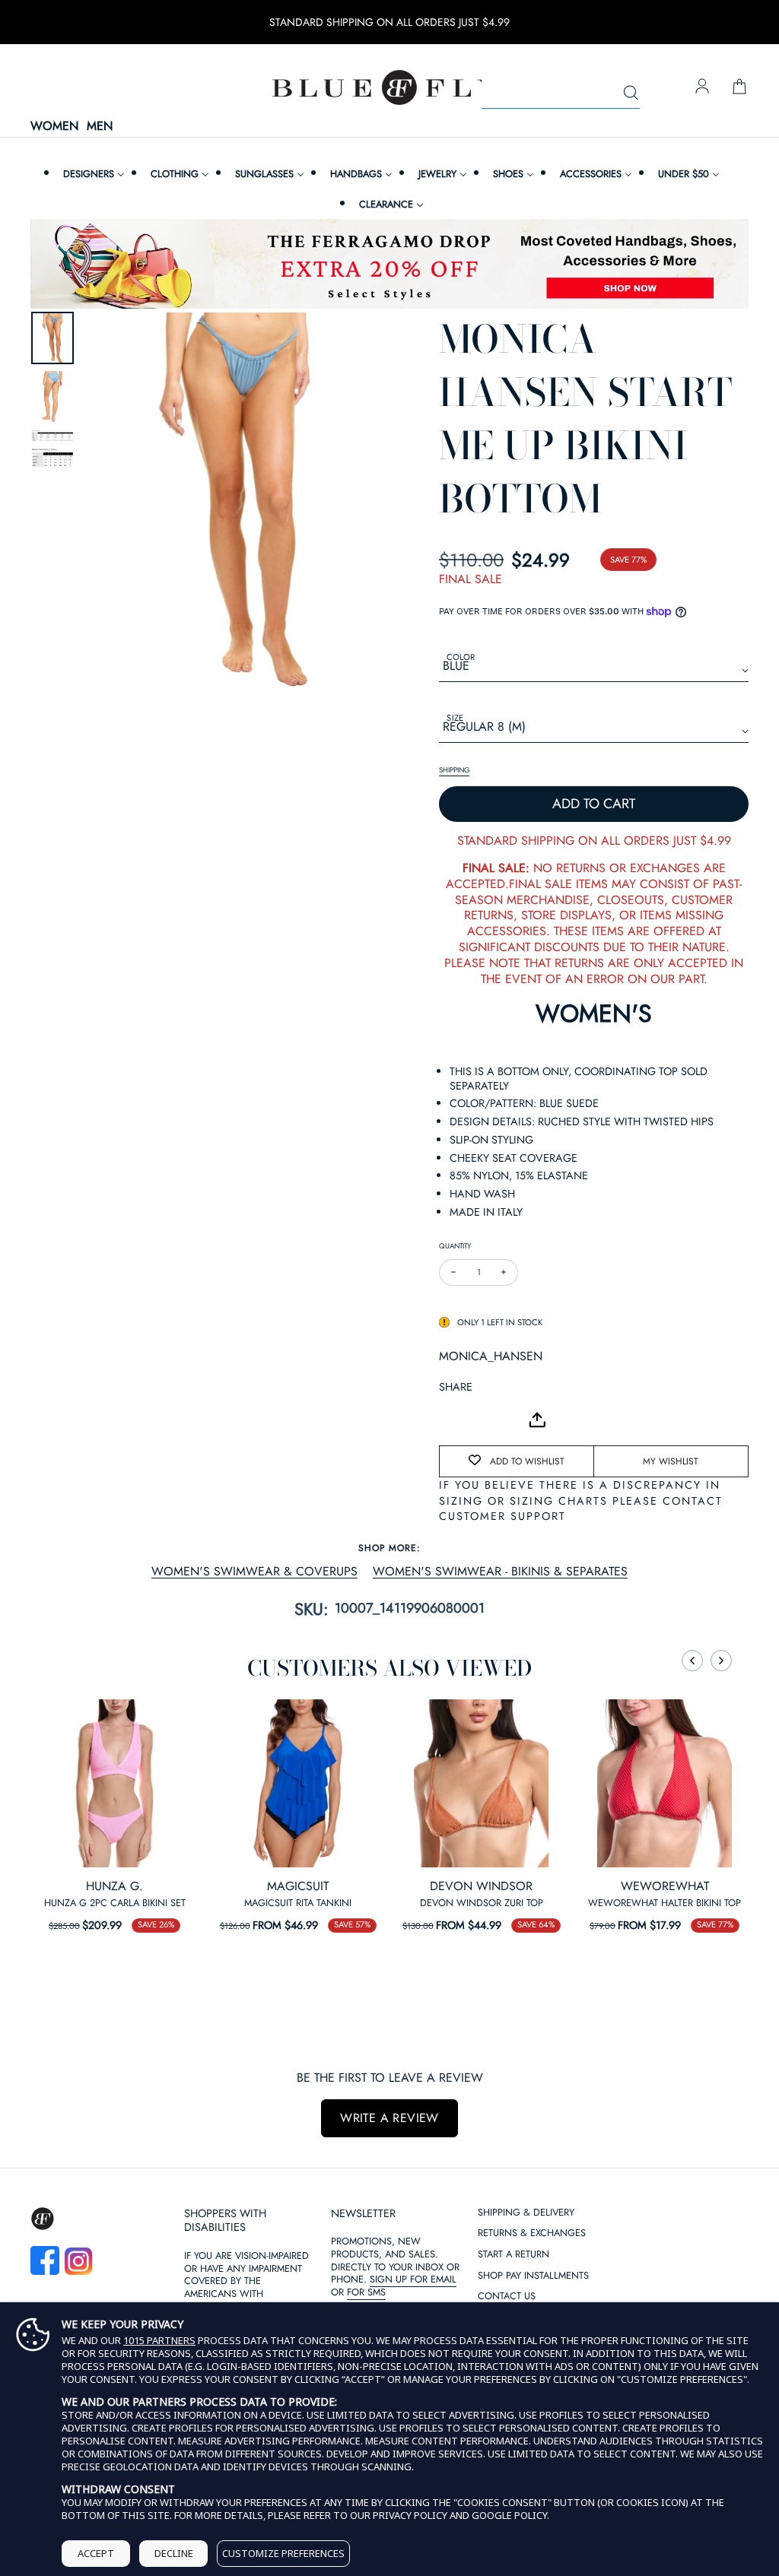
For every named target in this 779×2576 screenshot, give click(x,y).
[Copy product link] (485, 1420)
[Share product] (537, 1420)
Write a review (389, 2118)
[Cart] (739, 87)
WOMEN (54, 127)
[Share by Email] (451, 1420)
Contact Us (507, 2297)
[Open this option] (114, 1783)
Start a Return (514, 2255)
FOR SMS (366, 2292)
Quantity (455, 1246)
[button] (692, 1661)
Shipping (454, 770)
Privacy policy (410, 2515)
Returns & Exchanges (532, 2233)
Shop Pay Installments (533, 2276)
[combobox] (561, 94)
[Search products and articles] (631, 94)
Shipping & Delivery (526, 2213)
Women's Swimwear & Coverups (254, 1572)
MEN (100, 127)
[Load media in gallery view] (52, 338)
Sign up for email (413, 2279)
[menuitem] (92, 174)
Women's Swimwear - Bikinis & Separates (500, 1572)
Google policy (509, 2515)
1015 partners (159, 2341)
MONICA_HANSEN (491, 1356)
